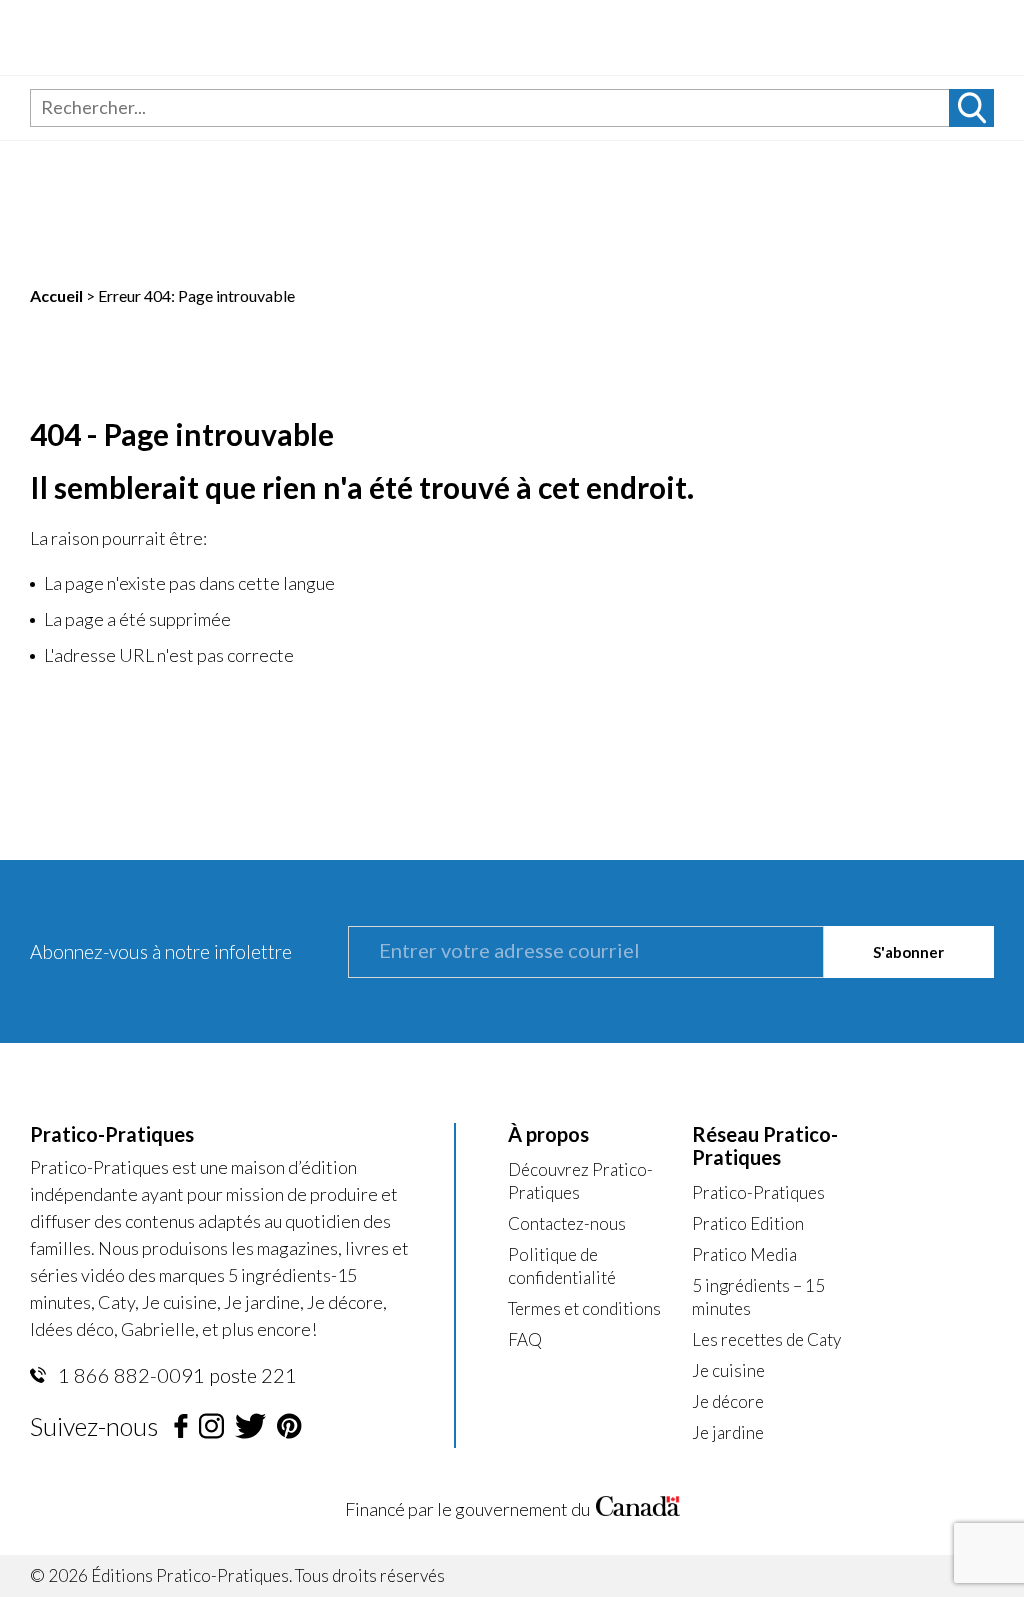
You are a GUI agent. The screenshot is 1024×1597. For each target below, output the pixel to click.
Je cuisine (728, 1370)
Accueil (56, 295)
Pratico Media (744, 1254)
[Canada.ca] (638, 1509)
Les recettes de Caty (766, 1339)
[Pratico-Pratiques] (171, 37)
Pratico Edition (748, 1223)
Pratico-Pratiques (758, 1192)
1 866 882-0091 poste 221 (175, 1375)
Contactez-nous (567, 1223)
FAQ (525, 1339)
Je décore (728, 1401)
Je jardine (728, 1432)
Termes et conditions (584, 1308)
